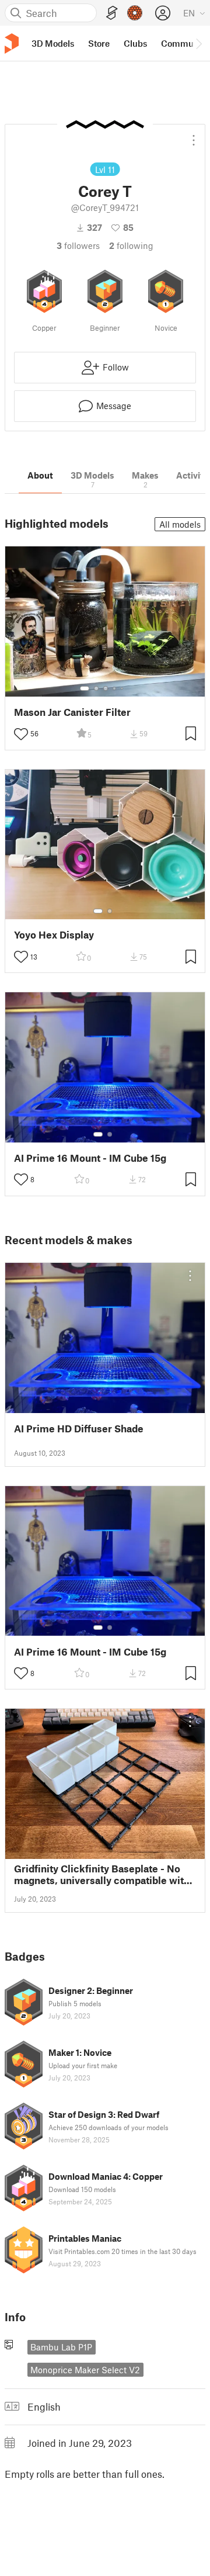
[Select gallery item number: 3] (106, 688)
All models (180, 524)
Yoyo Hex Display (54, 935)
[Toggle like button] (21, 734)
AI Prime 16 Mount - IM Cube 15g (90, 1158)
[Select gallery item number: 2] (96, 688)
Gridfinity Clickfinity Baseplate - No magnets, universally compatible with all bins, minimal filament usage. (102, 1874)
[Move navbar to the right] (198, 43)
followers (78, 245)
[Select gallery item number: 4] (115, 688)
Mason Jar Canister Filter (72, 712)
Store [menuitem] (99, 43)
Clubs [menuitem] (135, 43)
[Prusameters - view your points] (135, 13)
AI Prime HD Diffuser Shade (79, 1429)
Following (131, 245)
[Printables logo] (12, 44)
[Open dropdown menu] (194, 136)
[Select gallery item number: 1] (85, 688)
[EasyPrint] (112, 13)
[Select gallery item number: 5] (123, 688)
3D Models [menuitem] (53, 43)
